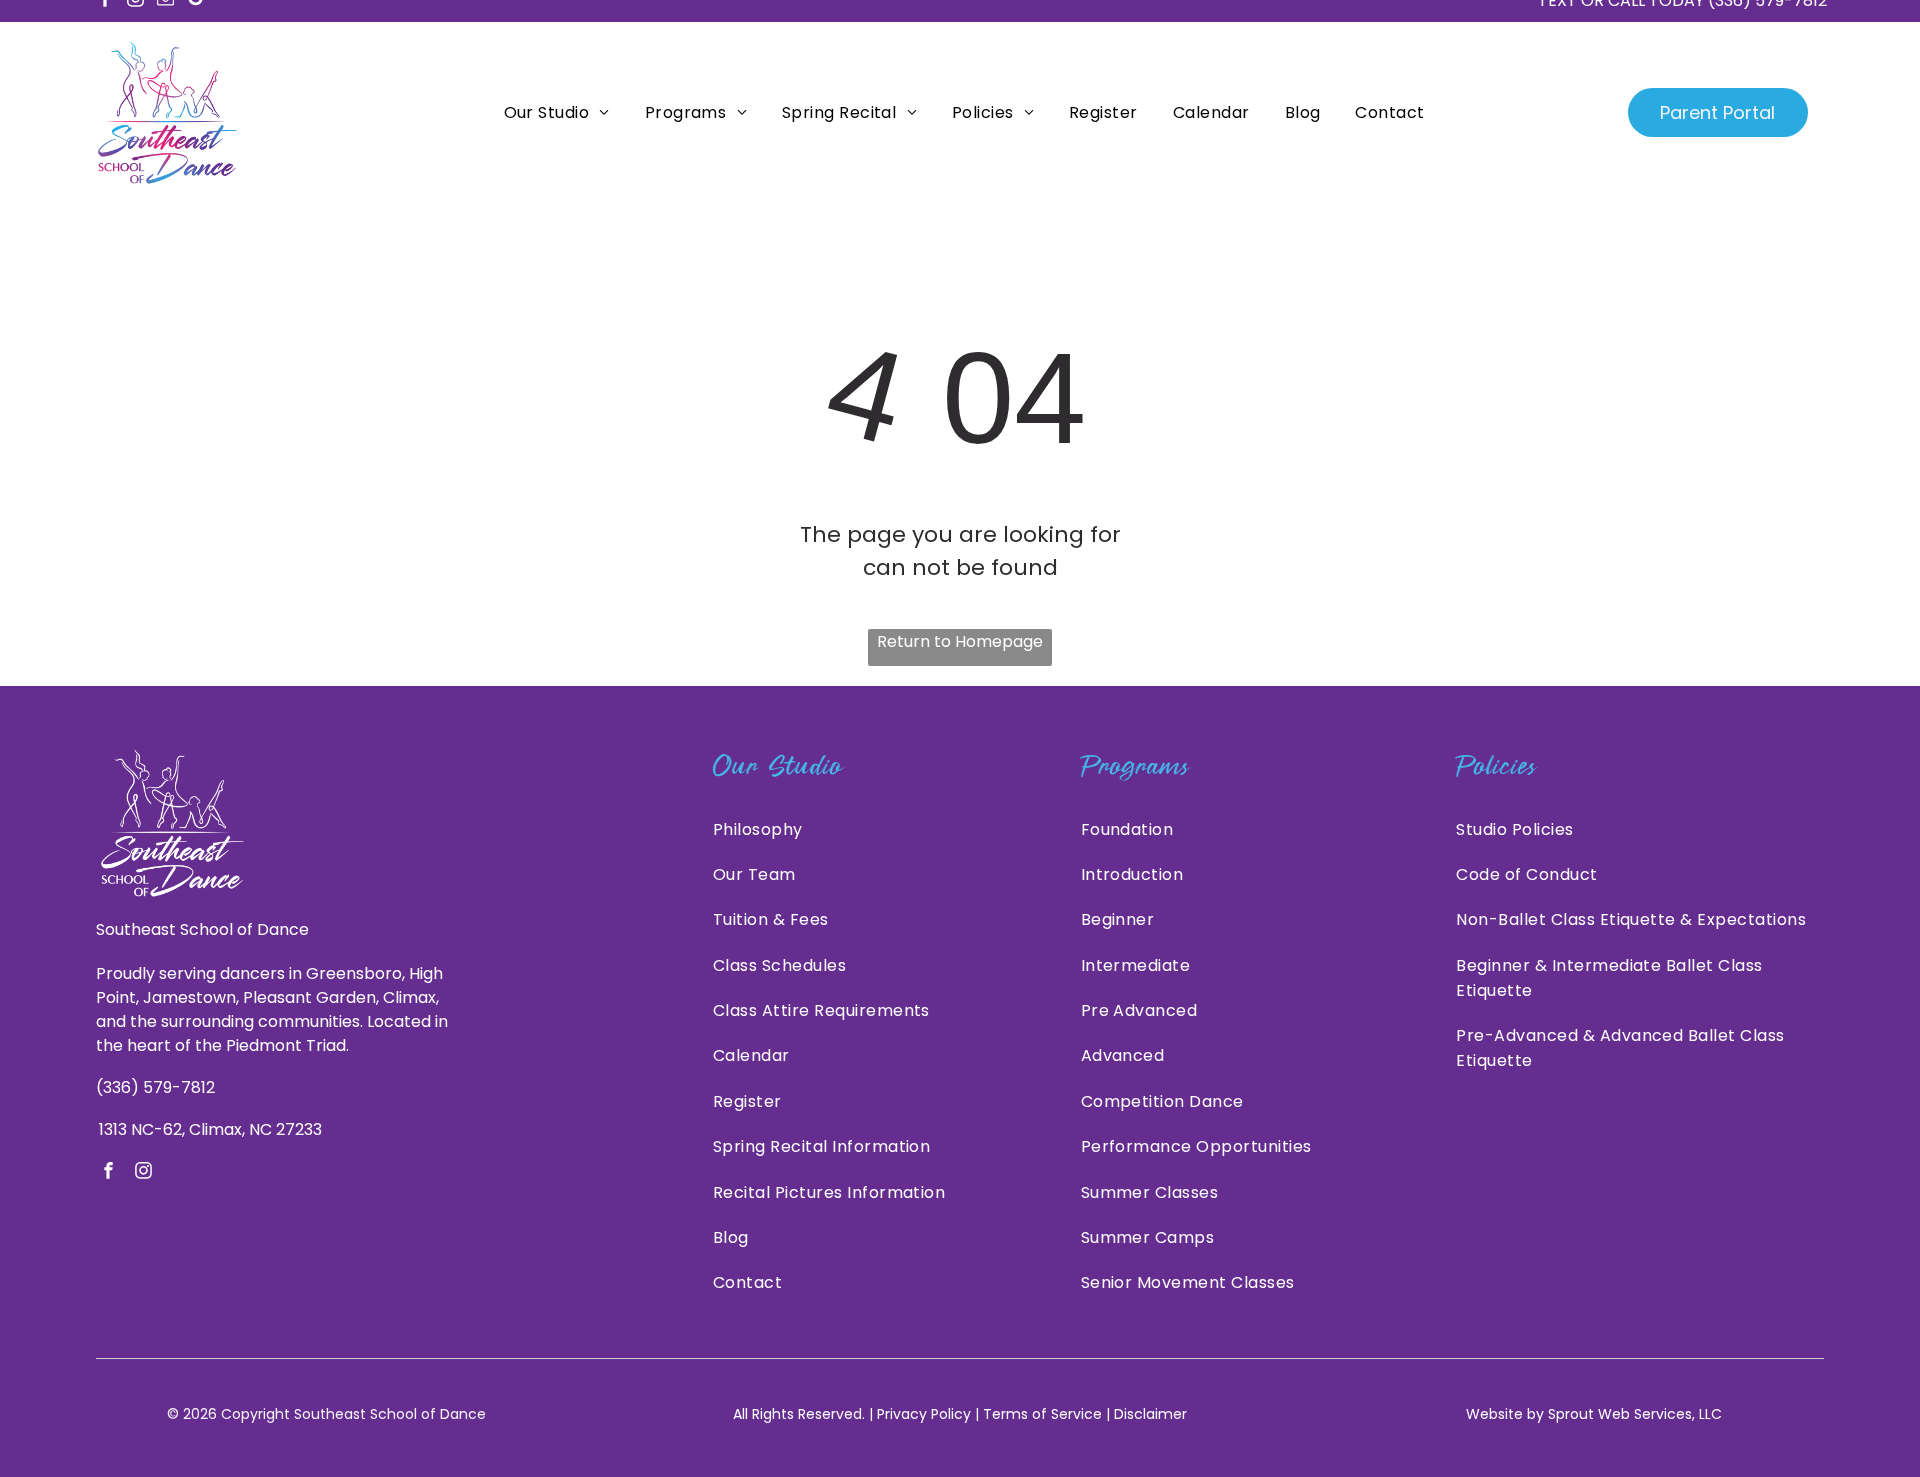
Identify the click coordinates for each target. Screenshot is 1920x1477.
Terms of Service (1042, 1414)
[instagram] (143, 1173)
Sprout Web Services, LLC (1635, 1414)
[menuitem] (554, 112)
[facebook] (108, 1173)
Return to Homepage (960, 641)
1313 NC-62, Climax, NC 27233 (210, 1129)
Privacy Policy (924, 1414)
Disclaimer (1150, 1414)
